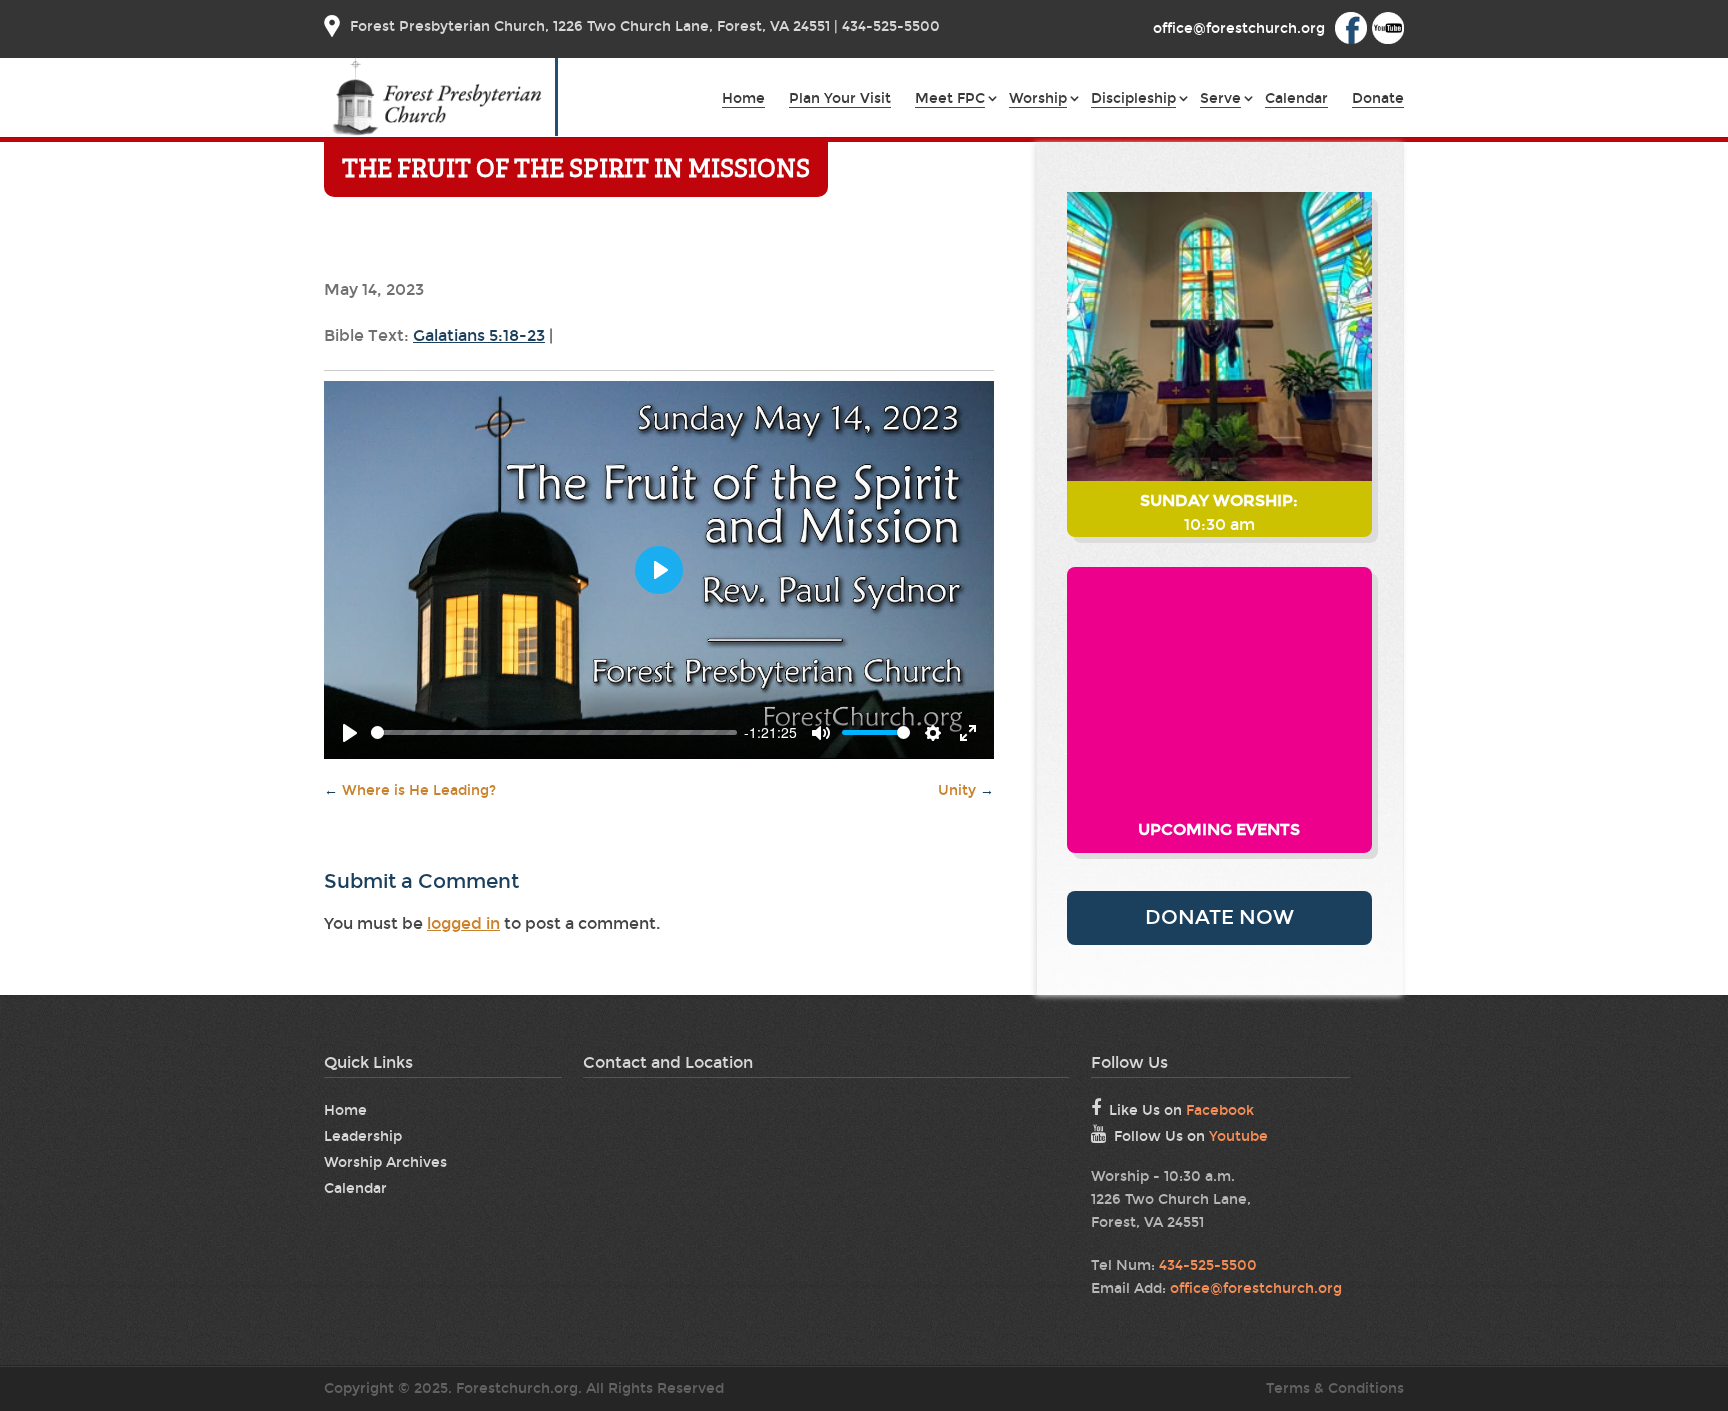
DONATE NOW (1219, 917)
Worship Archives (385, 1162)
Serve (1220, 99)
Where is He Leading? (410, 790)
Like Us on (1181, 1110)
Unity (966, 790)
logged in (463, 923)
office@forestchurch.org (1256, 1288)
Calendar (1296, 99)
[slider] (554, 732)
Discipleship (1133, 99)
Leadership (363, 1136)
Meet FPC (950, 99)
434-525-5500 (1208, 1265)
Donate (1378, 99)
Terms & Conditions (1335, 1388)
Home (743, 99)
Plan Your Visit (840, 99)
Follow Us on (1191, 1136)
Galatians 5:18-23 (479, 335)
